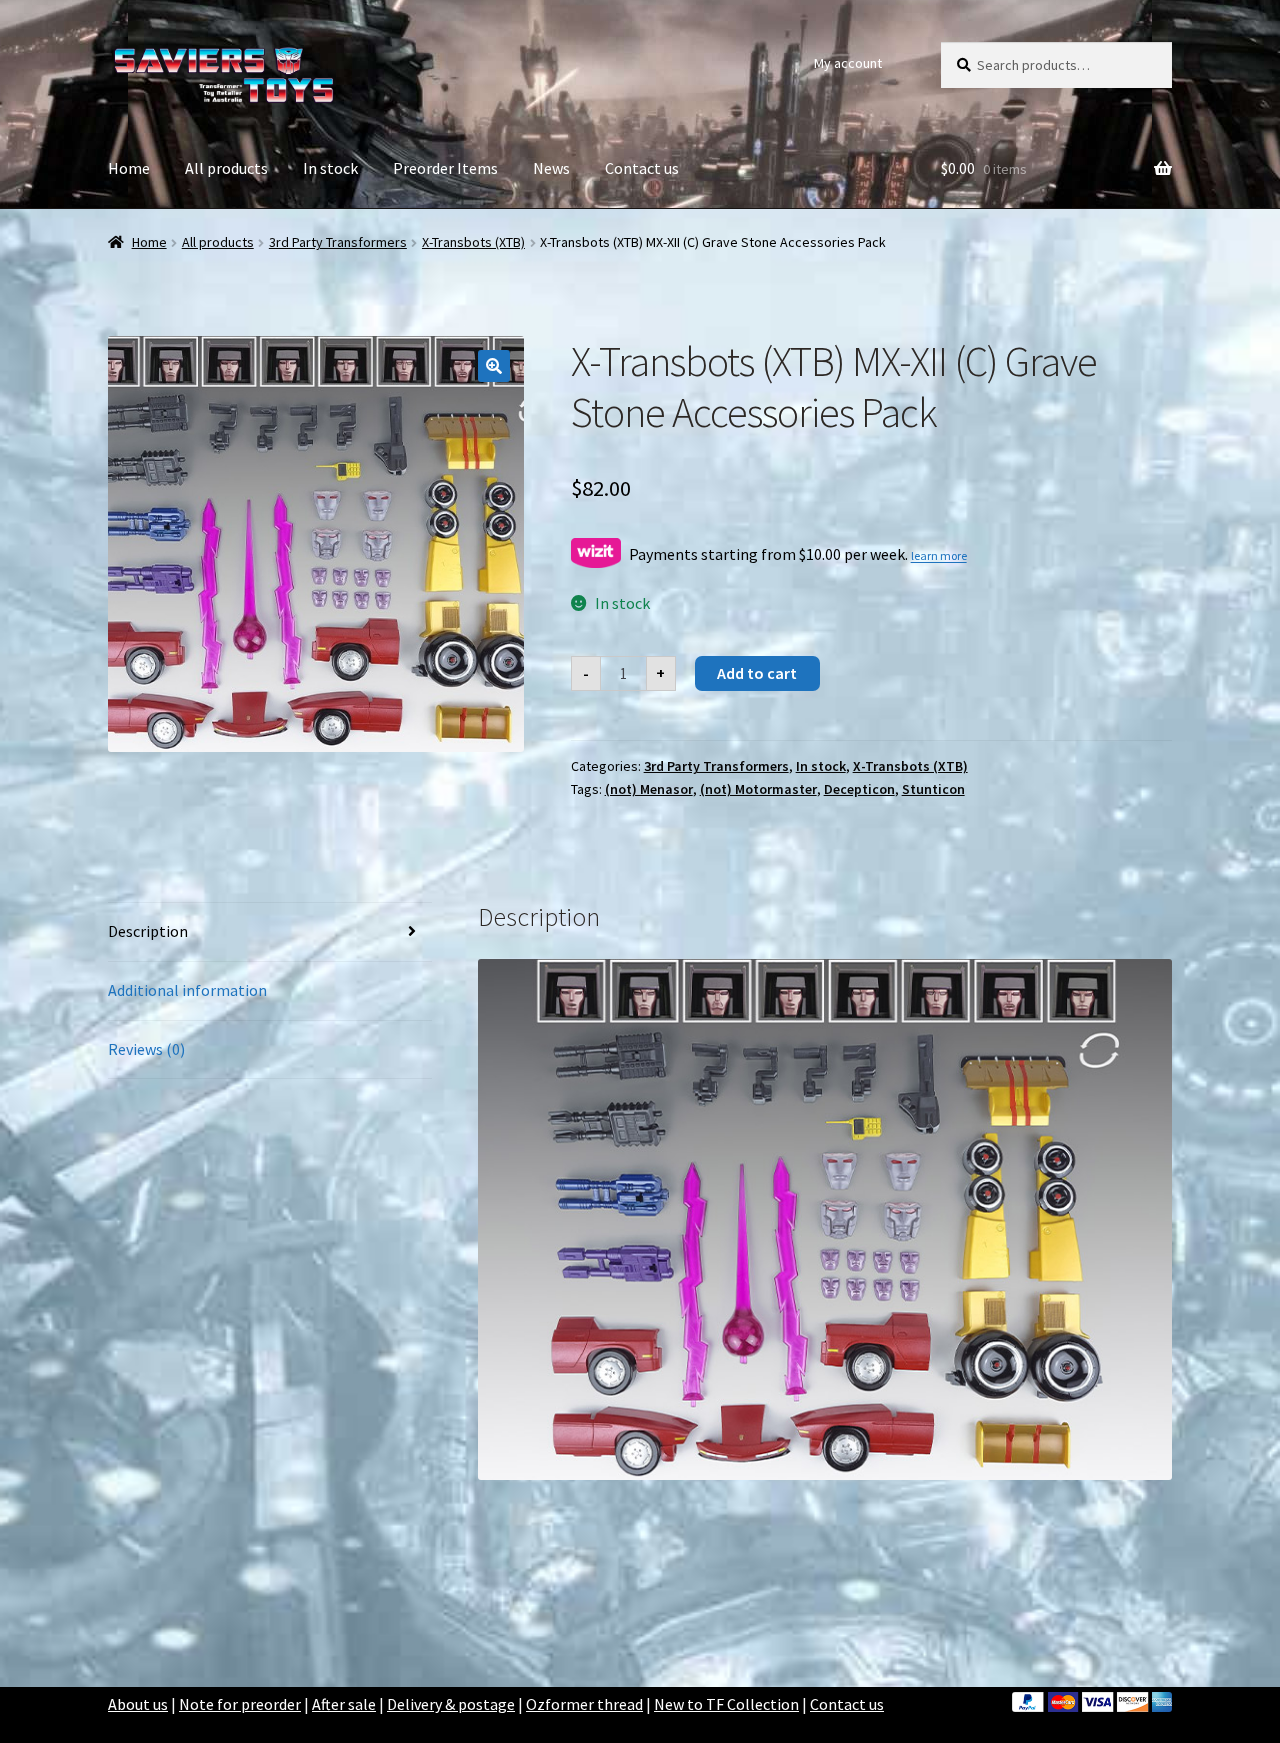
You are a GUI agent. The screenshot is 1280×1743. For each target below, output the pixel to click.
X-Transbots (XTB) (473, 242)
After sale (344, 1704)
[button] (494, 366)
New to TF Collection (726, 1704)
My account (848, 63)
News (551, 168)
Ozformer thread (584, 1704)
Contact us (642, 168)
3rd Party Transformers (338, 242)
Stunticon (933, 789)
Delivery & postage (451, 1704)
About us (138, 1704)
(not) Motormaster (758, 789)
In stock (330, 168)
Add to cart (757, 673)
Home (129, 168)
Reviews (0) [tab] (146, 1049)
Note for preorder (240, 1704)
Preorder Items (445, 168)
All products (226, 168)
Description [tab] (148, 931)
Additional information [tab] (187, 990)
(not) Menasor (649, 789)
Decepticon (859, 789)
